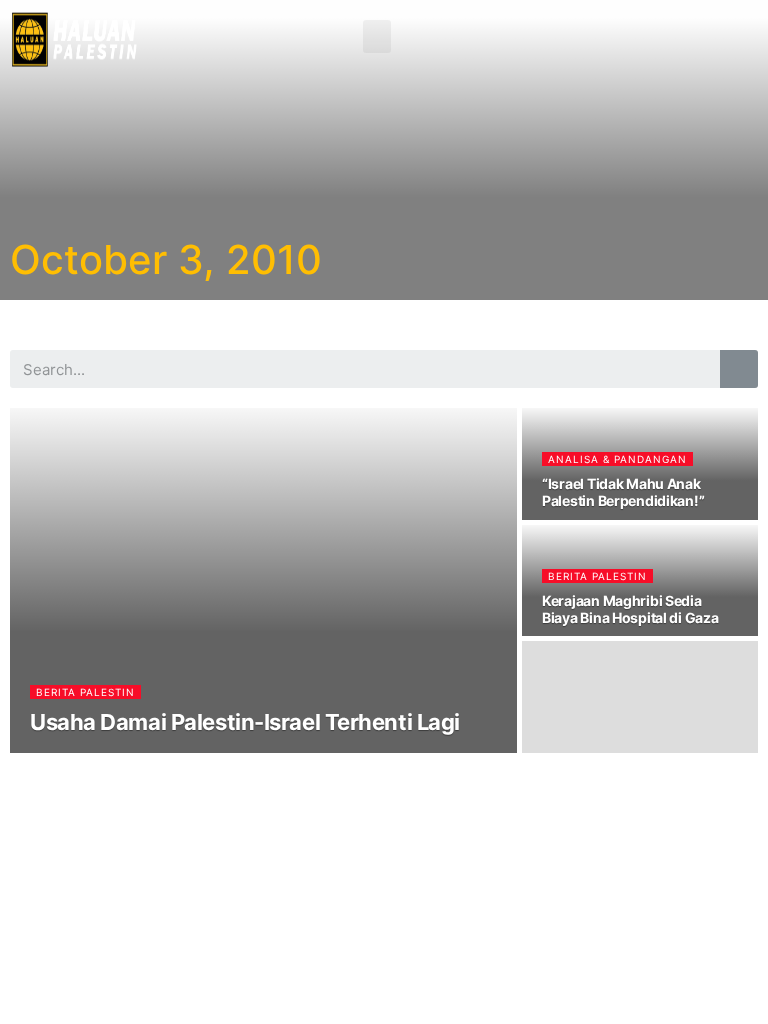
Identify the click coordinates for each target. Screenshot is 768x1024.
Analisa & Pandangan (617, 459)
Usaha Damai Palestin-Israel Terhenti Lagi (245, 722)
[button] (377, 36)
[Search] (739, 369)
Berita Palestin (85, 692)
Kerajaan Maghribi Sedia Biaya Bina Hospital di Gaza (630, 609)
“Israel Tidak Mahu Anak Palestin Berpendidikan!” (623, 492)
